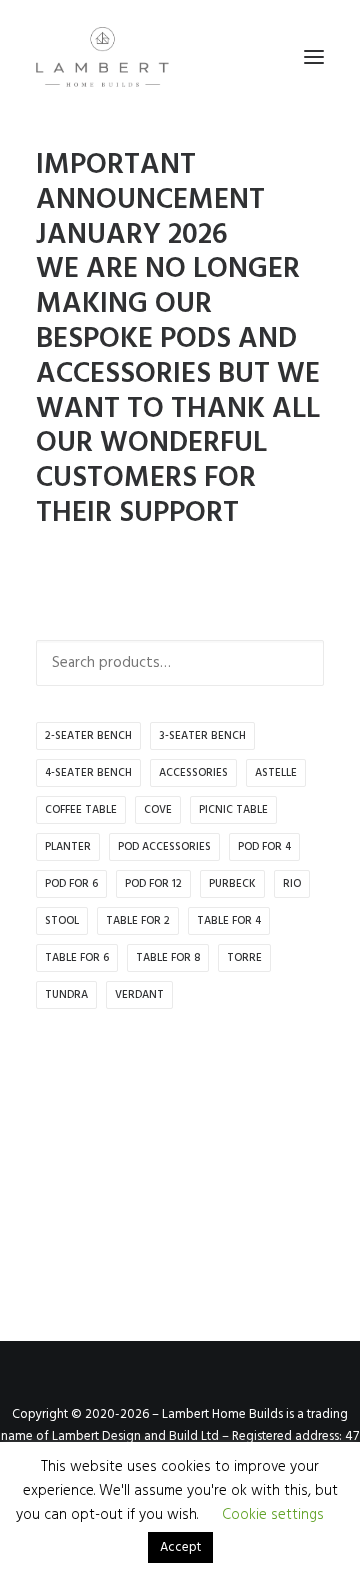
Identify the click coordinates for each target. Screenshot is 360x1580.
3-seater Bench (202, 736)
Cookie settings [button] (273, 1515)
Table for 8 (168, 958)
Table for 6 (77, 958)
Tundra (66, 995)
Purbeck (232, 884)
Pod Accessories (164, 847)
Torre (244, 958)
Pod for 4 (264, 847)
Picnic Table (233, 810)
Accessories (193, 773)
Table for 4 (229, 921)
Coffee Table (81, 810)
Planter (68, 847)
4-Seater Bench (88, 773)
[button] (314, 57)
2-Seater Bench (88, 736)
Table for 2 (138, 921)
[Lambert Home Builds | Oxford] (102, 57)
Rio (292, 884)
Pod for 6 (71, 884)
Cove (158, 810)
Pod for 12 (153, 884)
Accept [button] (180, 1547)
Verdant (139, 995)
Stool (62, 921)
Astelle (276, 773)
